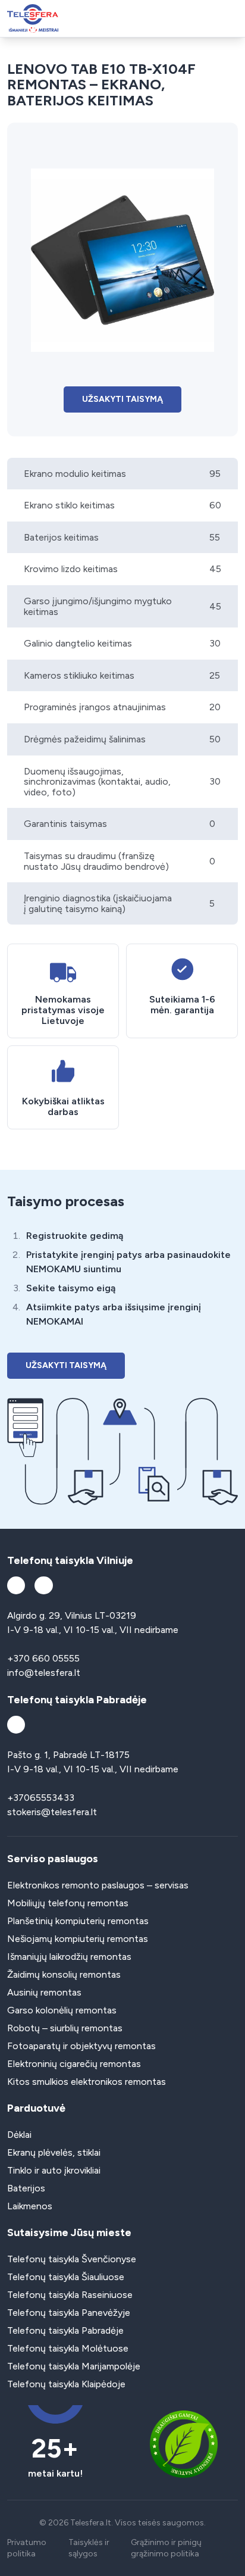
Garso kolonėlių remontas (62, 2010)
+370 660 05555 (43, 1658)
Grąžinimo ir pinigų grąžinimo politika (166, 2548)
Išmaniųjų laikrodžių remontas (69, 1957)
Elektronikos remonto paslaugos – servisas (98, 1885)
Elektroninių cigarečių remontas (74, 2064)
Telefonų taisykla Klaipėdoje (66, 2384)
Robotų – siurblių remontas (65, 2028)
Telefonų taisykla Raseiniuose (70, 2295)
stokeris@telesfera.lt (52, 1812)
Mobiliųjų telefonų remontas (68, 1903)
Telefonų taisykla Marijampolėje (74, 2366)
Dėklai (19, 2135)
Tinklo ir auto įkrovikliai (54, 2170)
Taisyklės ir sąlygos (89, 2548)
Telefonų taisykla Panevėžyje (69, 2313)
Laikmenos (30, 2206)
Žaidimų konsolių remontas (64, 1974)
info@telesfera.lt (44, 1673)
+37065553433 (41, 1798)
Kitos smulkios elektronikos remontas (87, 2082)
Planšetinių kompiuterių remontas (78, 1921)
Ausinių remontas (44, 1992)
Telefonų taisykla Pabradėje (65, 2330)
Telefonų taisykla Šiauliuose (66, 2277)
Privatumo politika (27, 2548)
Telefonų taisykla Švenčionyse (72, 2259)
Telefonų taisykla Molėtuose (68, 2348)
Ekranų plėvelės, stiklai (54, 2152)
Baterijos (26, 2188)
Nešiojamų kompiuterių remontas (78, 1939)
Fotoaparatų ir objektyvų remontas (81, 2046)
